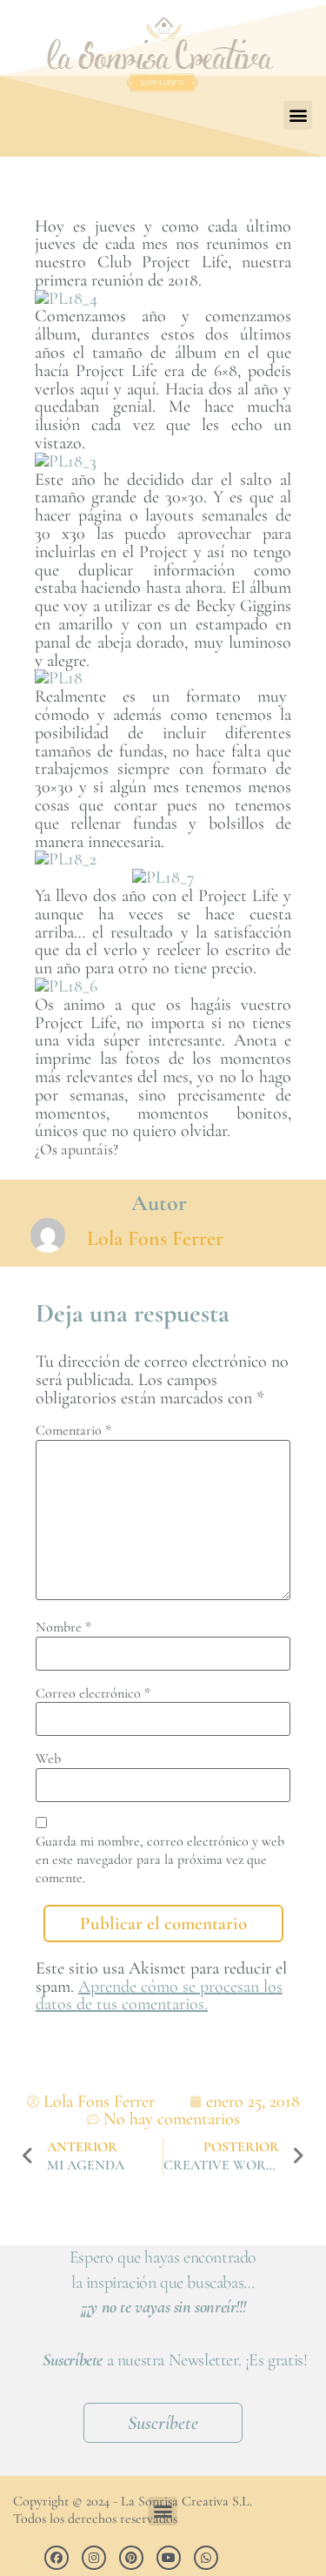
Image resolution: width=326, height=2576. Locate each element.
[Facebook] (57, 2558)
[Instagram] (94, 2558)
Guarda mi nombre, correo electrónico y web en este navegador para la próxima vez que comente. (160, 1860)
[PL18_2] (66, 859)
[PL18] (59, 678)
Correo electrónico (93, 1693)
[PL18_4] (66, 299)
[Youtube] (169, 2558)
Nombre (63, 1627)
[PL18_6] (66, 986)
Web (48, 1759)
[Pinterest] (131, 2558)
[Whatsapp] (206, 2558)
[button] (298, 115)
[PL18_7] (163, 878)
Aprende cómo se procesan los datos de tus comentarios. (159, 1996)
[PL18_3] (66, 461)
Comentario (73, 1430)
